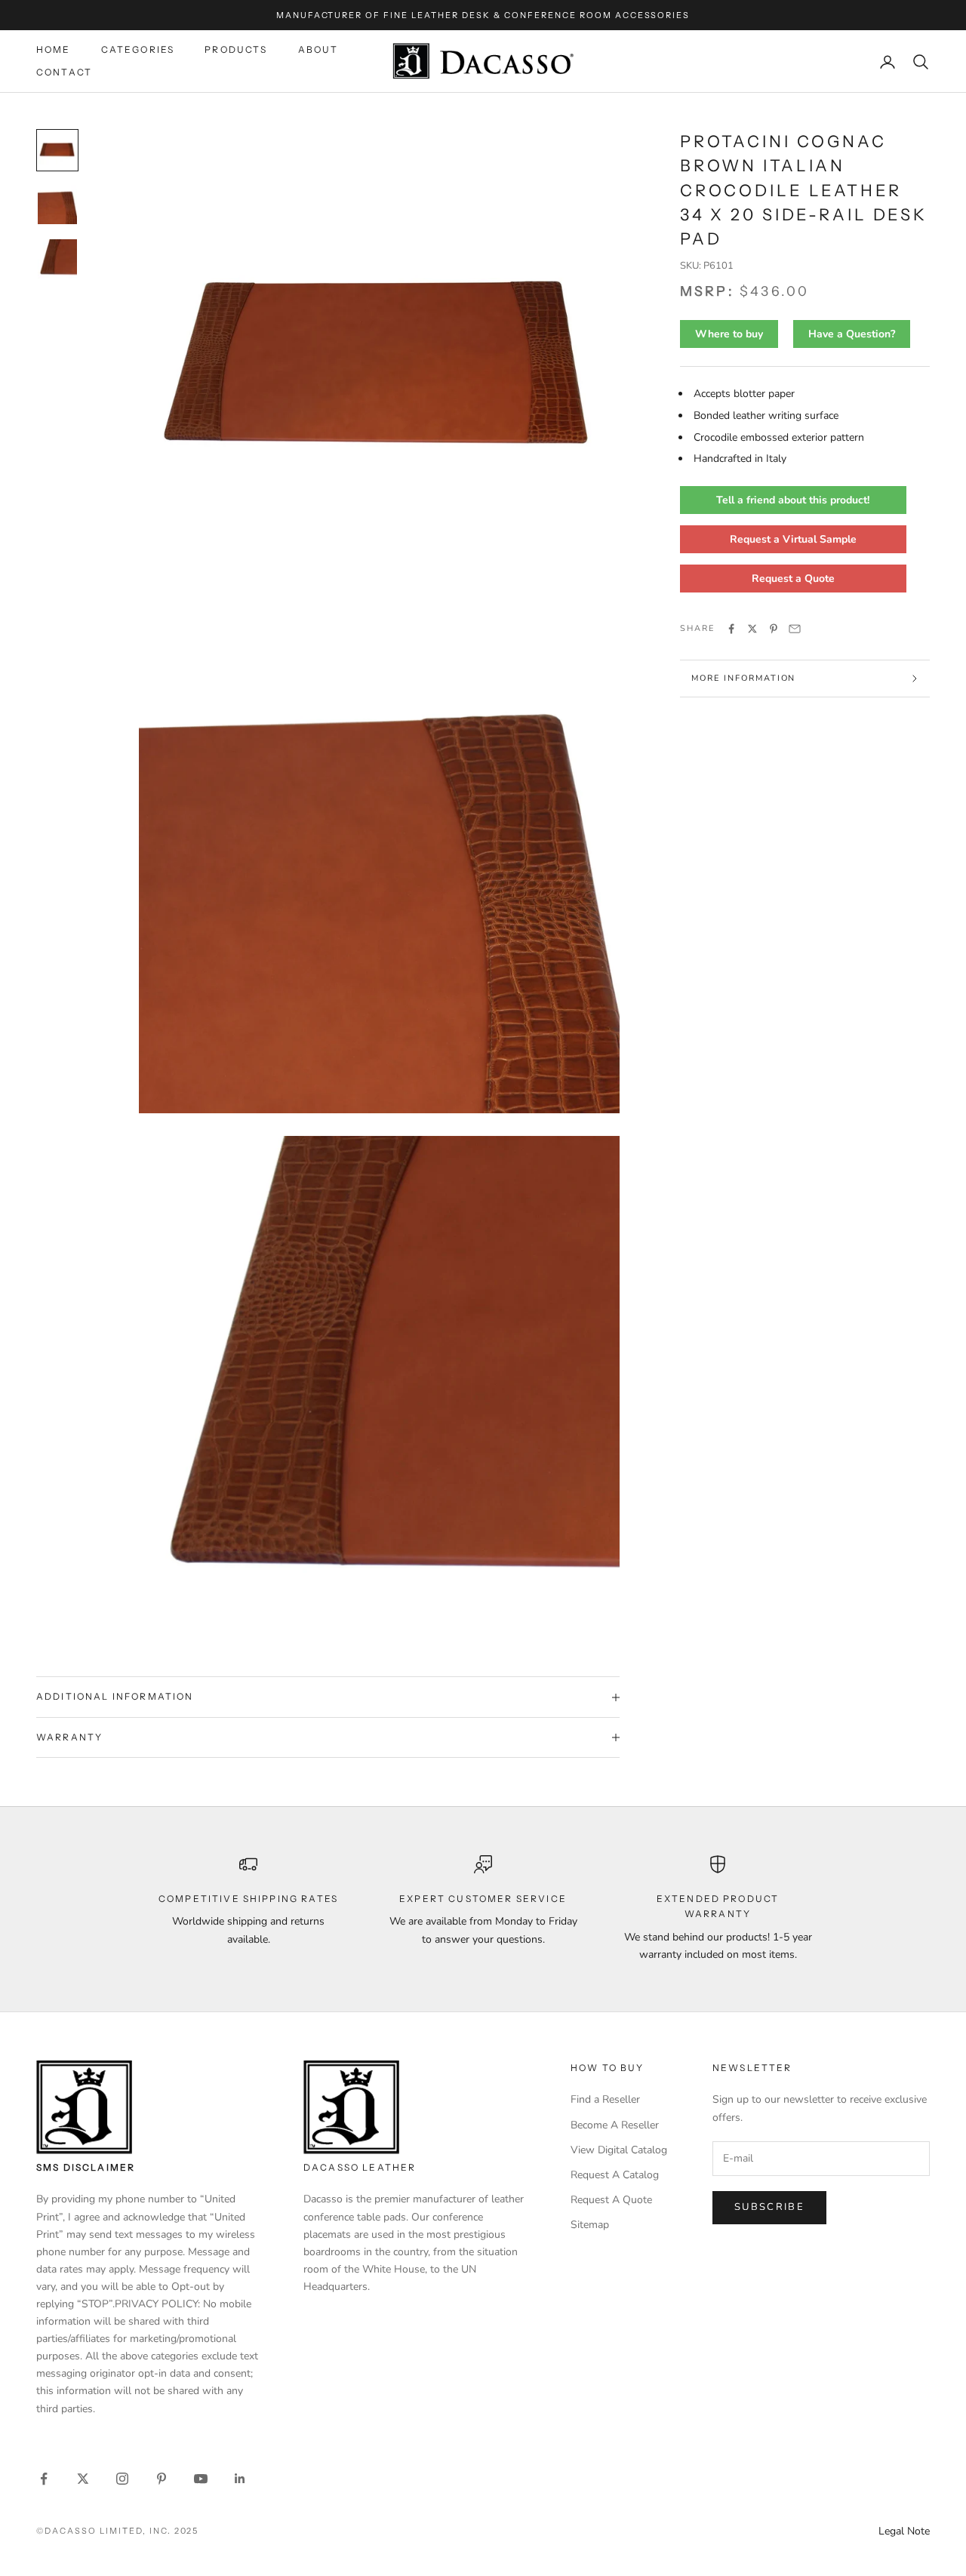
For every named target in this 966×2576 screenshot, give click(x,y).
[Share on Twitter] (752, 629)
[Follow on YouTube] (201, 2479)
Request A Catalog (615, 2175)
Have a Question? (852, 334)
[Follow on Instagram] (122, 2479)
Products (236, 49)
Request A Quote (611, 2200)
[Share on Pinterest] (774, 629)
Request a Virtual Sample (793, 539)
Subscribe (769, 2207)
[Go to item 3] (57, 259)
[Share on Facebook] (731, 629)
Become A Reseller (615, 2125)
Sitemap (590, 2225)
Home (54, 49)
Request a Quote (793, 579)
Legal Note (904, 2531)
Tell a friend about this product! (793, 500)
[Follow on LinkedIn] (240, 2479)
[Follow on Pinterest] (162, 2479)
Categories (138, 49)
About (318, 49)
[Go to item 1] (57, 150)
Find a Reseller (605, 2099)
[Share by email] (795, 629)
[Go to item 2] (57, 205)
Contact (64, 73)
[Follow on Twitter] (83, 2479)
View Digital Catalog (619, 2150)
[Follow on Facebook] (44, 2479)
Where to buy (729, 334)
